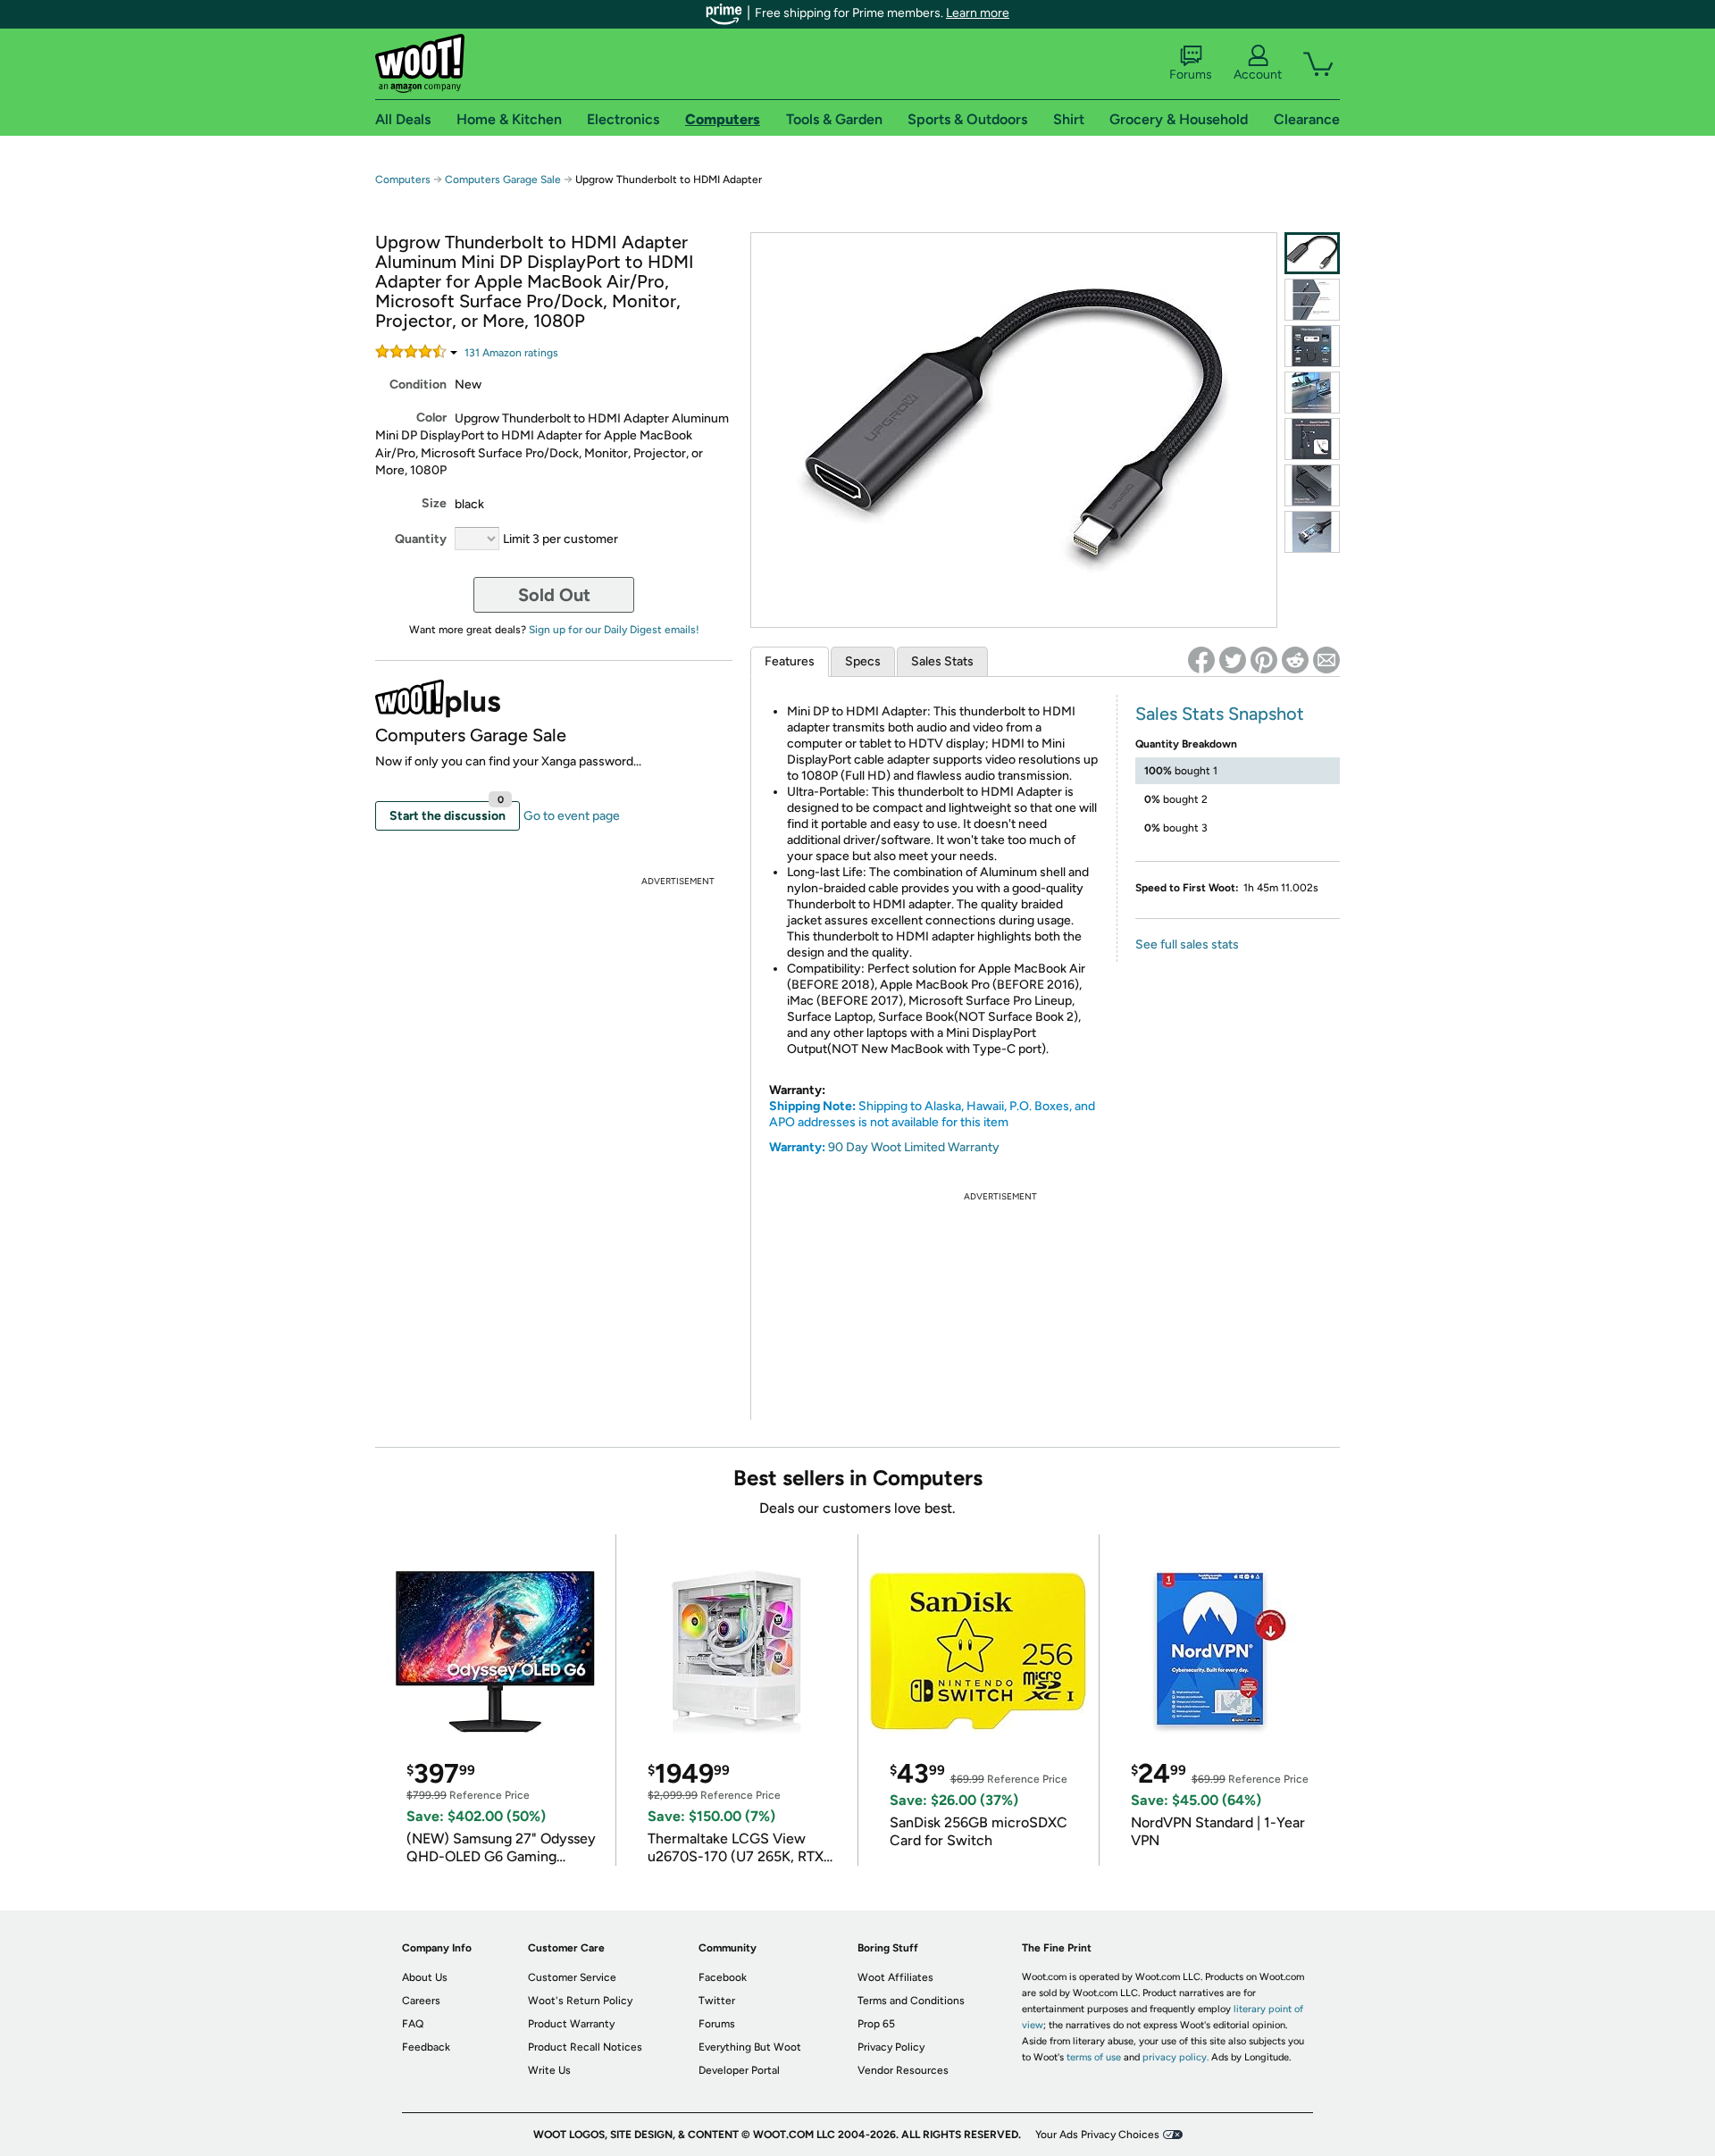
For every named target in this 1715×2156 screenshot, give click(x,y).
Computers (403, 180)
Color (431, 418)
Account (1258, 75)
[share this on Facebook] (1201, 660)
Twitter (717, 2001)
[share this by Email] (1326, 660)
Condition (418, 384)
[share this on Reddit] (1295, 660)
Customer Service (572, 1977)
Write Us (549, 2070)
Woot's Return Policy (580, 2001)
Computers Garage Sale (503, 180)
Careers (421, 2001)
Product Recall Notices (585, 2047)
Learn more (978, 13)
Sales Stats (942, 661)
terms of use (1094, 2057)
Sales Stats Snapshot (1220, 714)
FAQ (413, 2024)
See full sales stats (1187, 944)
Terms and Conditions (911, 2001)
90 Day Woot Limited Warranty (914, 1147)
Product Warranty (571, 2024)
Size (434, 503)
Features (790, 661)
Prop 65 (876, 2024)
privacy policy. (1175, 2057)
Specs (863, 661)
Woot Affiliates (895, 1977)
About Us (425, 1977)
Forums (1191, 75)
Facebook (723, 1977)
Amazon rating (511, 353)
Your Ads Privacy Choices (1097, 2135)
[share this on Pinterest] (1264, 660)
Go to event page (572, 816)
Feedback (426, 2047)
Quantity (421, 539)
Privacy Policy (891, 2047)
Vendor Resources (903, 2070)
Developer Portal (739, 2070)
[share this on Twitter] (1233, 660)
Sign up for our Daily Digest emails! (614, 630)
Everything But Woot (750, 2047)
